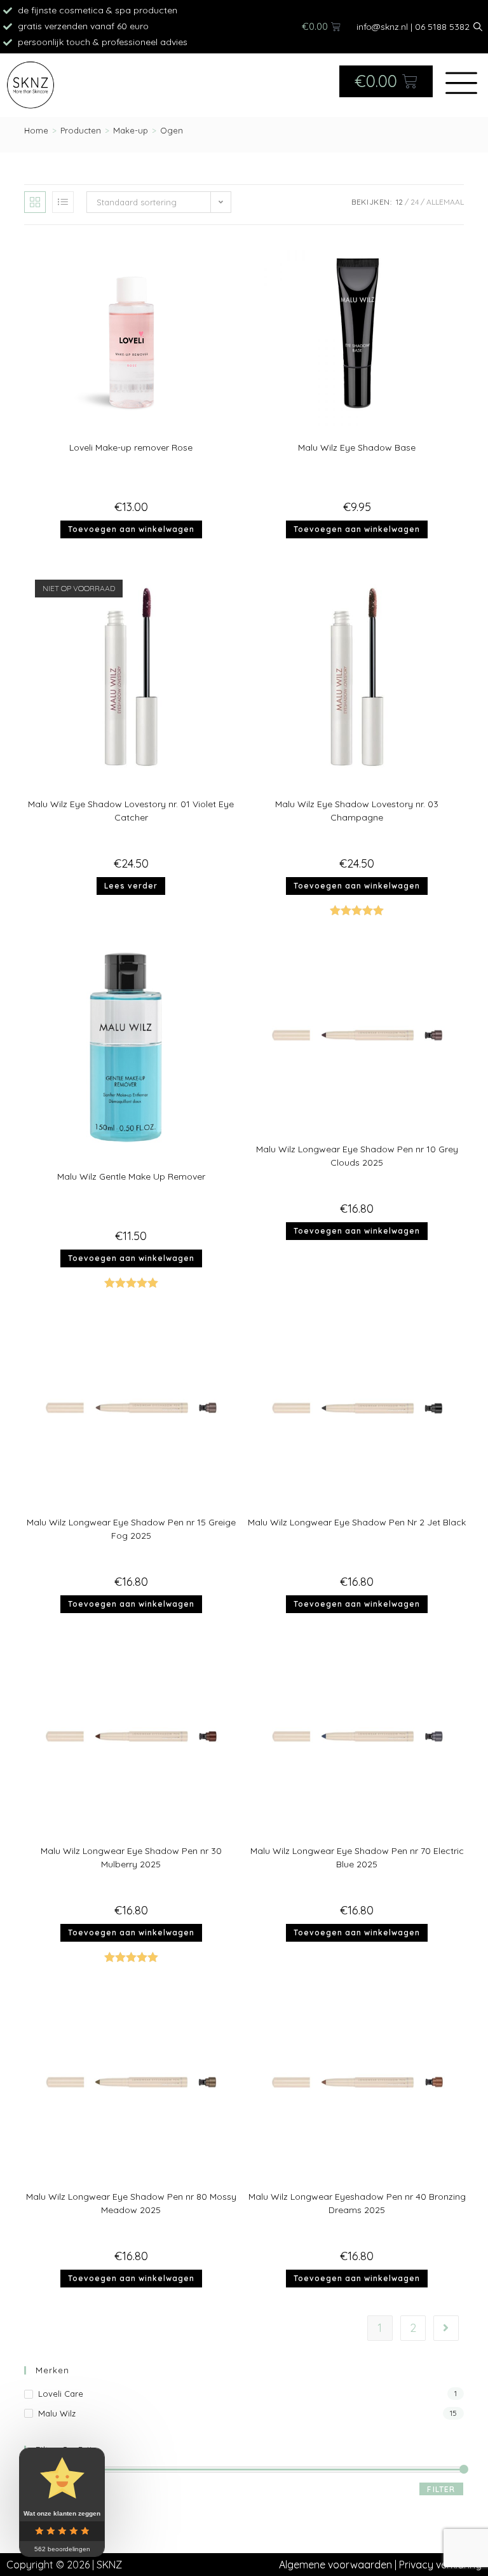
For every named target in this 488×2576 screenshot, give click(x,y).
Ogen (172, 130)
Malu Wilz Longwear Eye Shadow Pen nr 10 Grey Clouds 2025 (357, 1156)
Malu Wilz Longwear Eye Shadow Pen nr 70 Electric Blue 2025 (357, 1857)
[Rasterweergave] (35, 202)
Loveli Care (61, 2394)
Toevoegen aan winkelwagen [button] (131, 529)
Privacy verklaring (440, 2565)
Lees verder (131, 886)
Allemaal (445, 202)
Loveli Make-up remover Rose (131, 447)
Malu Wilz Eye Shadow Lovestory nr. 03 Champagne (357, 811)
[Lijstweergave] (63, 202)
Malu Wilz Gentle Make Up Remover (131, 1176)
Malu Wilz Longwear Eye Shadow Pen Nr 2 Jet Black (357, 1522)
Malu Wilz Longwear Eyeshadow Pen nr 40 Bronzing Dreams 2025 (357, 2203)
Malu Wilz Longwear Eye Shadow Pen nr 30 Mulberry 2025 (131, 1857)
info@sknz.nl (382, 27)
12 (399, 202)
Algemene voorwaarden (335, 2565)
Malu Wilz (57, 2413)
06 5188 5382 (442, 27)
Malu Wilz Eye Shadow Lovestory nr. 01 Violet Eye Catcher (131, 811)
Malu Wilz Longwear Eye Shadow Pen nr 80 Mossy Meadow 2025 (131, 2203)
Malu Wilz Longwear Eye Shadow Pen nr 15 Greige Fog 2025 (131, 1529)
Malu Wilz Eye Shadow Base (357, 447)
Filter (441, 2489)
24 (415, 202)
